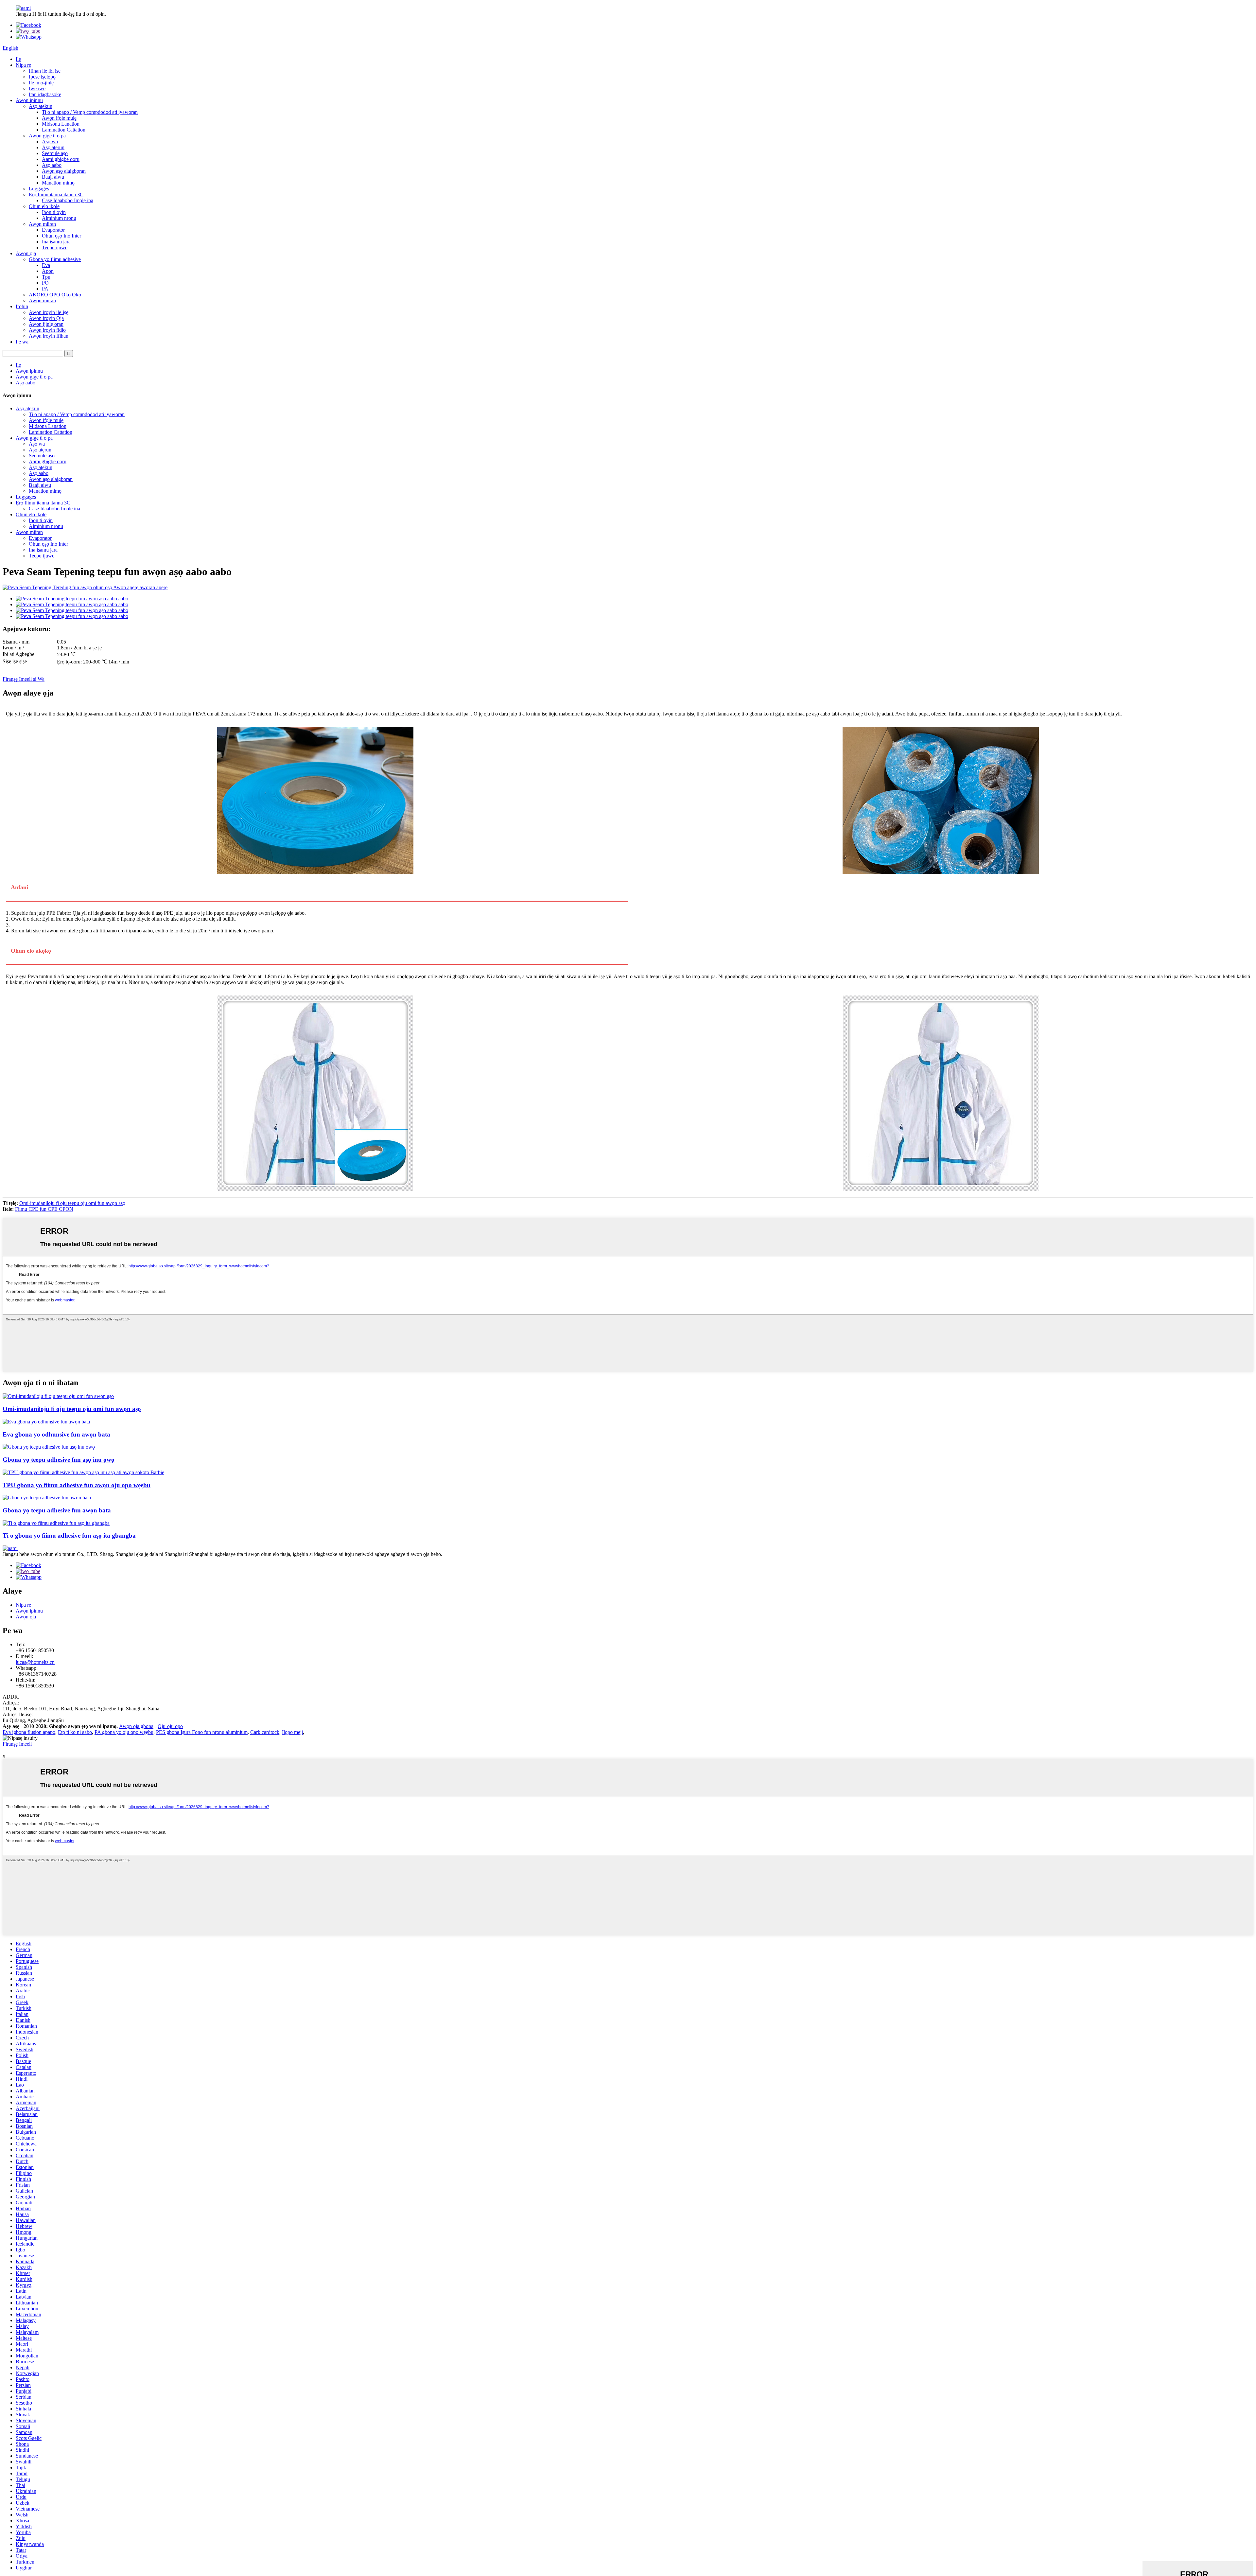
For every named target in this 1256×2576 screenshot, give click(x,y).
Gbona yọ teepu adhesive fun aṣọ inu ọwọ (59, 1460)
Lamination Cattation (64, 130)
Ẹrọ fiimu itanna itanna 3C (56, 194)
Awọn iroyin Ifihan (49, 336)
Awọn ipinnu (29, 100)
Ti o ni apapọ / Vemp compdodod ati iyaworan (90, 112)
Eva (46, 265)
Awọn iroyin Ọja (46, 318)
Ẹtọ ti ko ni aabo (75, 1732)
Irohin (22, 306)
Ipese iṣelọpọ (42, 77)
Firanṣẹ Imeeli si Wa (24, 679)
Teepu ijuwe (55, 247)
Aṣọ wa (50, 141)
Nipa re (23, 65)
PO (45, 283)
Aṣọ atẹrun (53, 147)
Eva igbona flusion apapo (29, 1732)
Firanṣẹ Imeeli (17, 1744)
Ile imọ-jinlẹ (41, 83)
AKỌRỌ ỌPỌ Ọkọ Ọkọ (55, 295)
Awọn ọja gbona (136, 1726)
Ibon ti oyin (54, 212)
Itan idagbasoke (45, 94)
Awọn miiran (42, 224)
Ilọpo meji (292, 1732)
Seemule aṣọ (55, 153)
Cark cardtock (265, 1732)
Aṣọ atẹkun (41, 106)
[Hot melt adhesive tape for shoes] (47, 1498)
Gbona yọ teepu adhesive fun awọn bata (57, 1510)
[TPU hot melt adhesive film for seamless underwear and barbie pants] (83, 1472)
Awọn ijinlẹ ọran (46, 324)
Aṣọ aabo (52, 165)
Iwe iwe (37, 88)
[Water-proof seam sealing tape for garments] (58, 1396)
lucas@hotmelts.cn (35, 1662)
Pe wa (22, 342)
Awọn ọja (26, 253)
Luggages (39, 189)
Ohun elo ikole (44, 206)
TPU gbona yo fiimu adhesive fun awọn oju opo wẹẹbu (77, 1485)
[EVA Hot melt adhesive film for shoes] (46, 1422)
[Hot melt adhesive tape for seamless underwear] (49, 1447)
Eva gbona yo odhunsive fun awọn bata (56, 1434)
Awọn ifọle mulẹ (59, 118)
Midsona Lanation (61, 124)
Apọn (48, 271)
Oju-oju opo (170, 1726)
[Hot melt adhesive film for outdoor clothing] (56, 1523)
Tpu (46, 277)
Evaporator (53, 230)
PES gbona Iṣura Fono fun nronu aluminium (202, 1732)
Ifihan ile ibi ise (45, 71)
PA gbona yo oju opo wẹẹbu (124, 1732)
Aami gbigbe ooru (61, 159)
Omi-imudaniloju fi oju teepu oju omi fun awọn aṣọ (72, 1203)
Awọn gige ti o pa (47, 136)
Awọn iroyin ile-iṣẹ (49, 312)
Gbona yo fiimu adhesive (55, 259)
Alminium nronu (59, 218)
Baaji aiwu (53, 177)
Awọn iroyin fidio (47, 330)
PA (45, 289)
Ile (18, 59)
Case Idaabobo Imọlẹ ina (68, 200)
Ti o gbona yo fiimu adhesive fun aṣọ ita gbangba (69, 1535)
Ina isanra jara (56, 242)
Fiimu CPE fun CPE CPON (44, 1209)
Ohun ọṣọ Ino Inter (61, 236)
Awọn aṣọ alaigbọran (64, 171)
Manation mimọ (58, 183)
